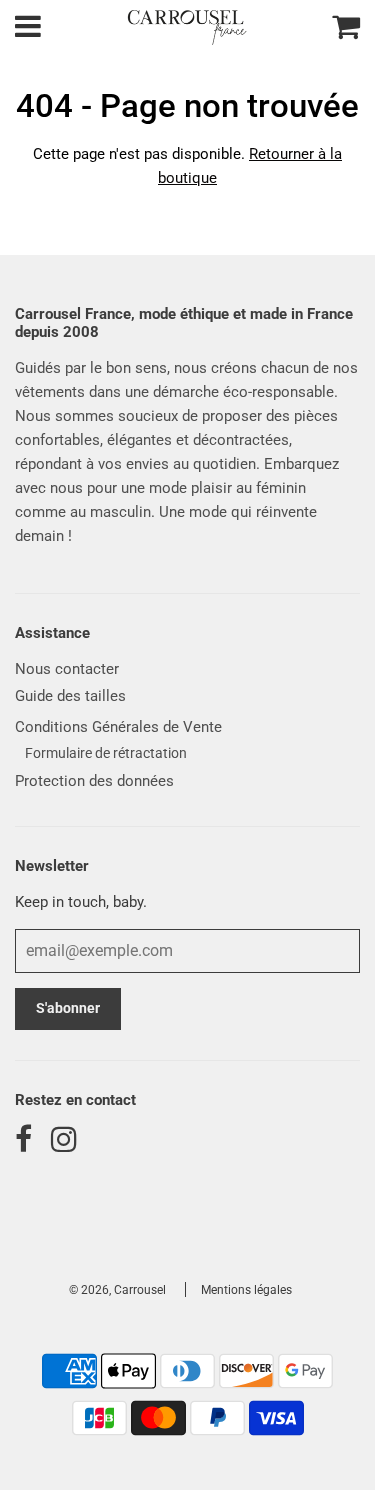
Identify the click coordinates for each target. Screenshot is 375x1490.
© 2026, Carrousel (117, 1290)
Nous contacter (67, 669)
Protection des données (94, 781)
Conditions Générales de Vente (118, 727)
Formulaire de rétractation (106, 753)
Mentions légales (246, 1290)
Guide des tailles (70, 696)
